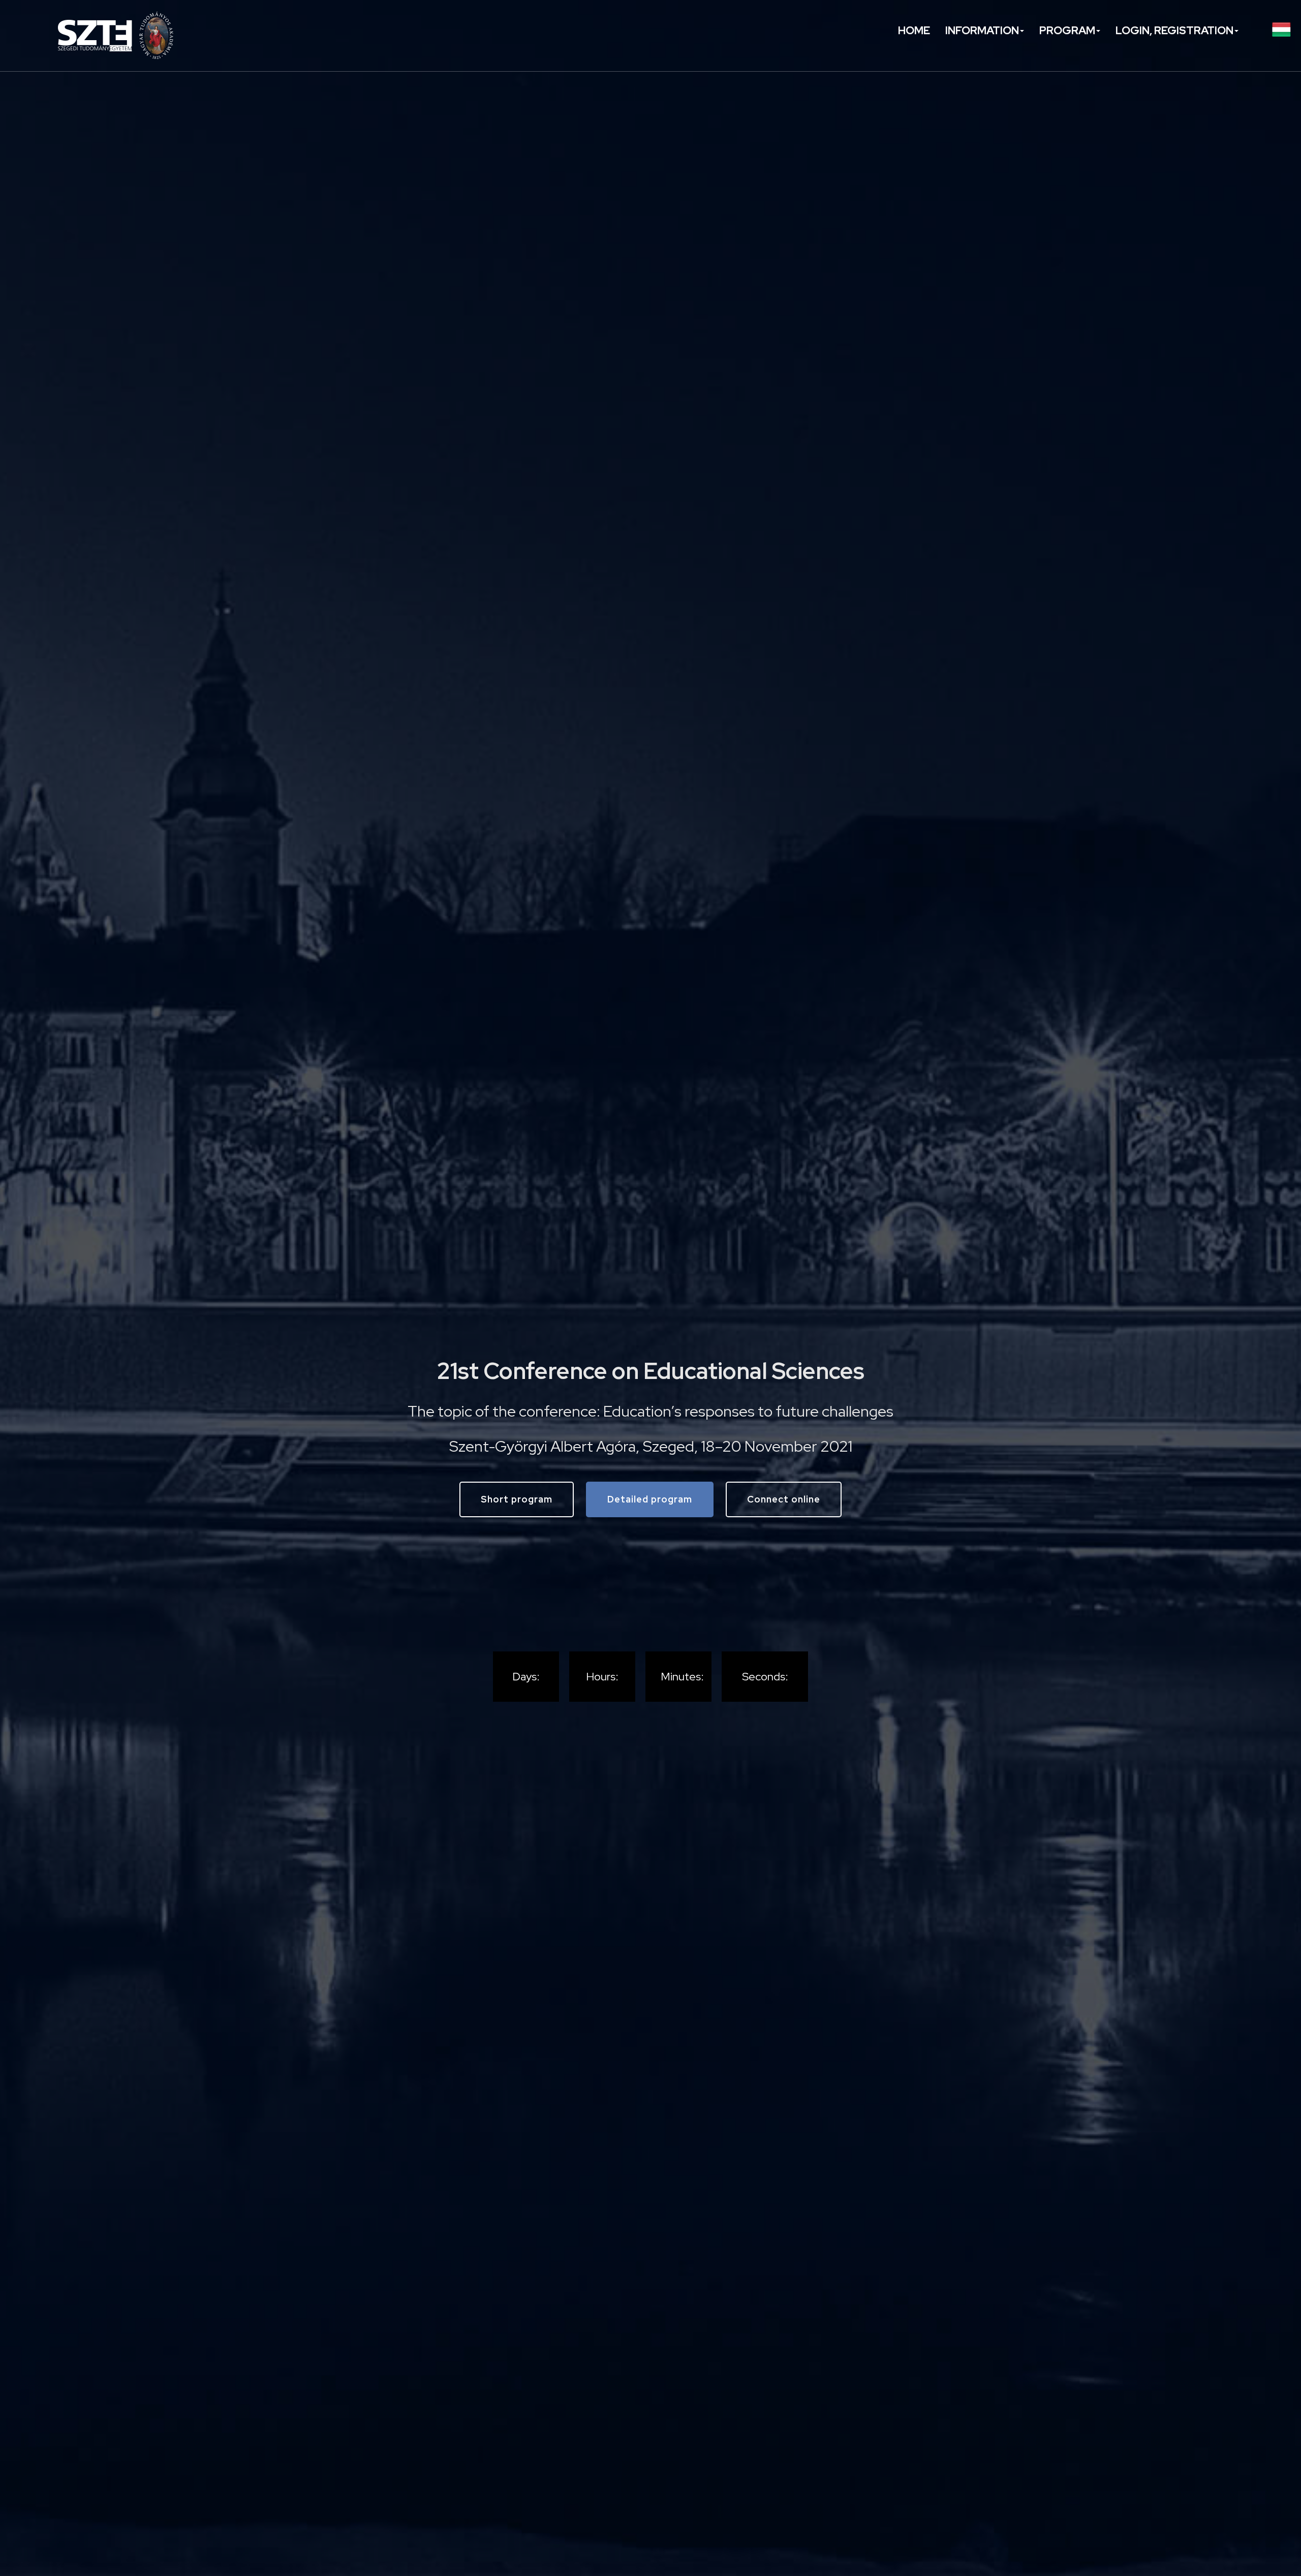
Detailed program (650, 1499)
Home (914, 30)
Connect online (784, 1499)
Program (1067, 30)
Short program (517, 1499)
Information (982, 30)
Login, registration (1174, 30)
